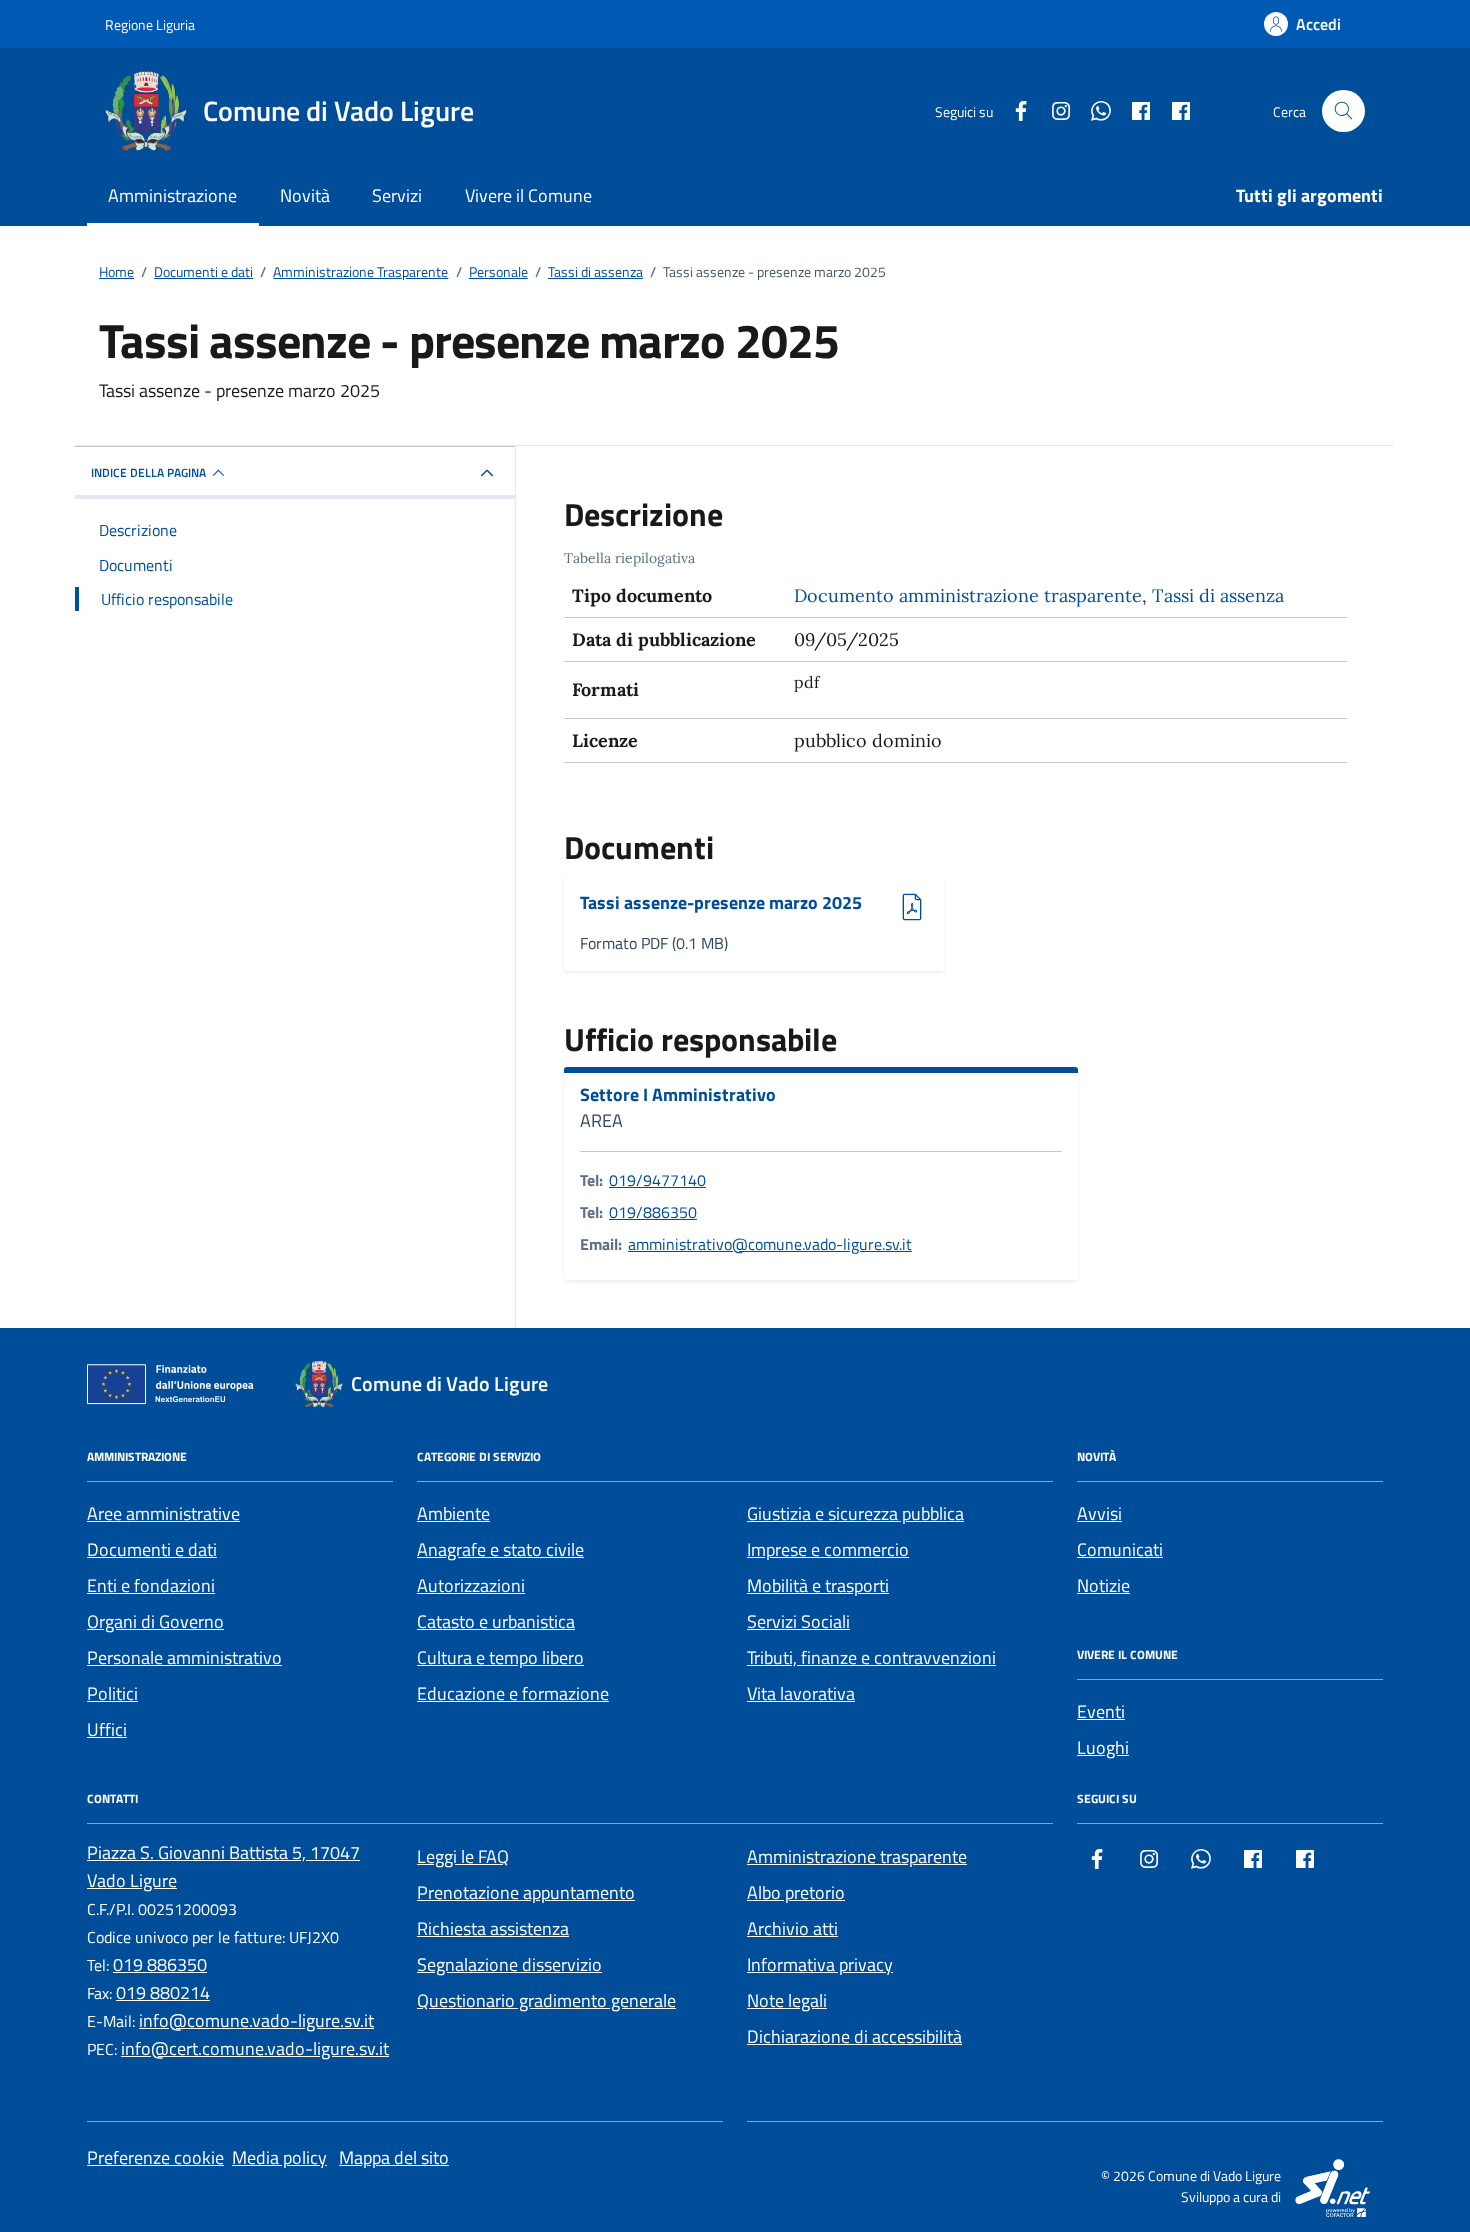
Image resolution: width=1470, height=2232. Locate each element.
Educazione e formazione (513, 1693)
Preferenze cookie (155, 2157)
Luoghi (1103, 1747)
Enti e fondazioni (151, 1585)
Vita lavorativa (801, 1693)
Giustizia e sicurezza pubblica (855, 1513)
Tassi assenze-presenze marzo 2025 (721, 903)
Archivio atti (792, 1928)
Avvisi (1099, 1513)
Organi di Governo (155, 1621)
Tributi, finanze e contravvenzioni (871, 1657)
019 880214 (163, 1992)
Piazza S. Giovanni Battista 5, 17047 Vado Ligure (223, 1866)
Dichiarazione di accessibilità (854, 2036)
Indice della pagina (148, 472)
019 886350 (160, 1964)
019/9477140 (657, 1180)
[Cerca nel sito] (1343, 111)
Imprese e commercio (828, 1549)
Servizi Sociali (798, 1621)
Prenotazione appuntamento (526, 1892)
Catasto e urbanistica (496, 1621)
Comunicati (1120, 1549)
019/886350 (653, 1212)
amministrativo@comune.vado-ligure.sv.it (770, 1244)
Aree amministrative (163, 1513)
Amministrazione (172, 195)
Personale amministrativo (184, 1657)
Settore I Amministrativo (678, 1095)
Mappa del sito (394, 2157)
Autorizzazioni (471, 1585)
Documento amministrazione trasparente (968, 595)
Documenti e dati (152, 1549)
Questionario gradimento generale (546, 2000)
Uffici (107, 1729)
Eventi (1101, 1711)
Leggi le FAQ (463, 1856)
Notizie (1103, 1585)
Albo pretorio (796, 1892)
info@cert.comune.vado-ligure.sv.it (255, 2048)
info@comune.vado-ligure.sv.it (256, 2020)
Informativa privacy (820, 1964)
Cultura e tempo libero (500, 1657)
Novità (305, 195)
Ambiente (453, 1513)
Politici (112, 1693)
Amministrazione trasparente (857, 1856)
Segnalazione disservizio (509, 1964)
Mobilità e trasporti (818, 1585)
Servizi (397, 195)
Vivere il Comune (528, 195)
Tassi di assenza (1218, 595)
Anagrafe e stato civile (500, 1549)
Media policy (279, 2157)
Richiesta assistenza (493, 1928)
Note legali (787, 2000)
